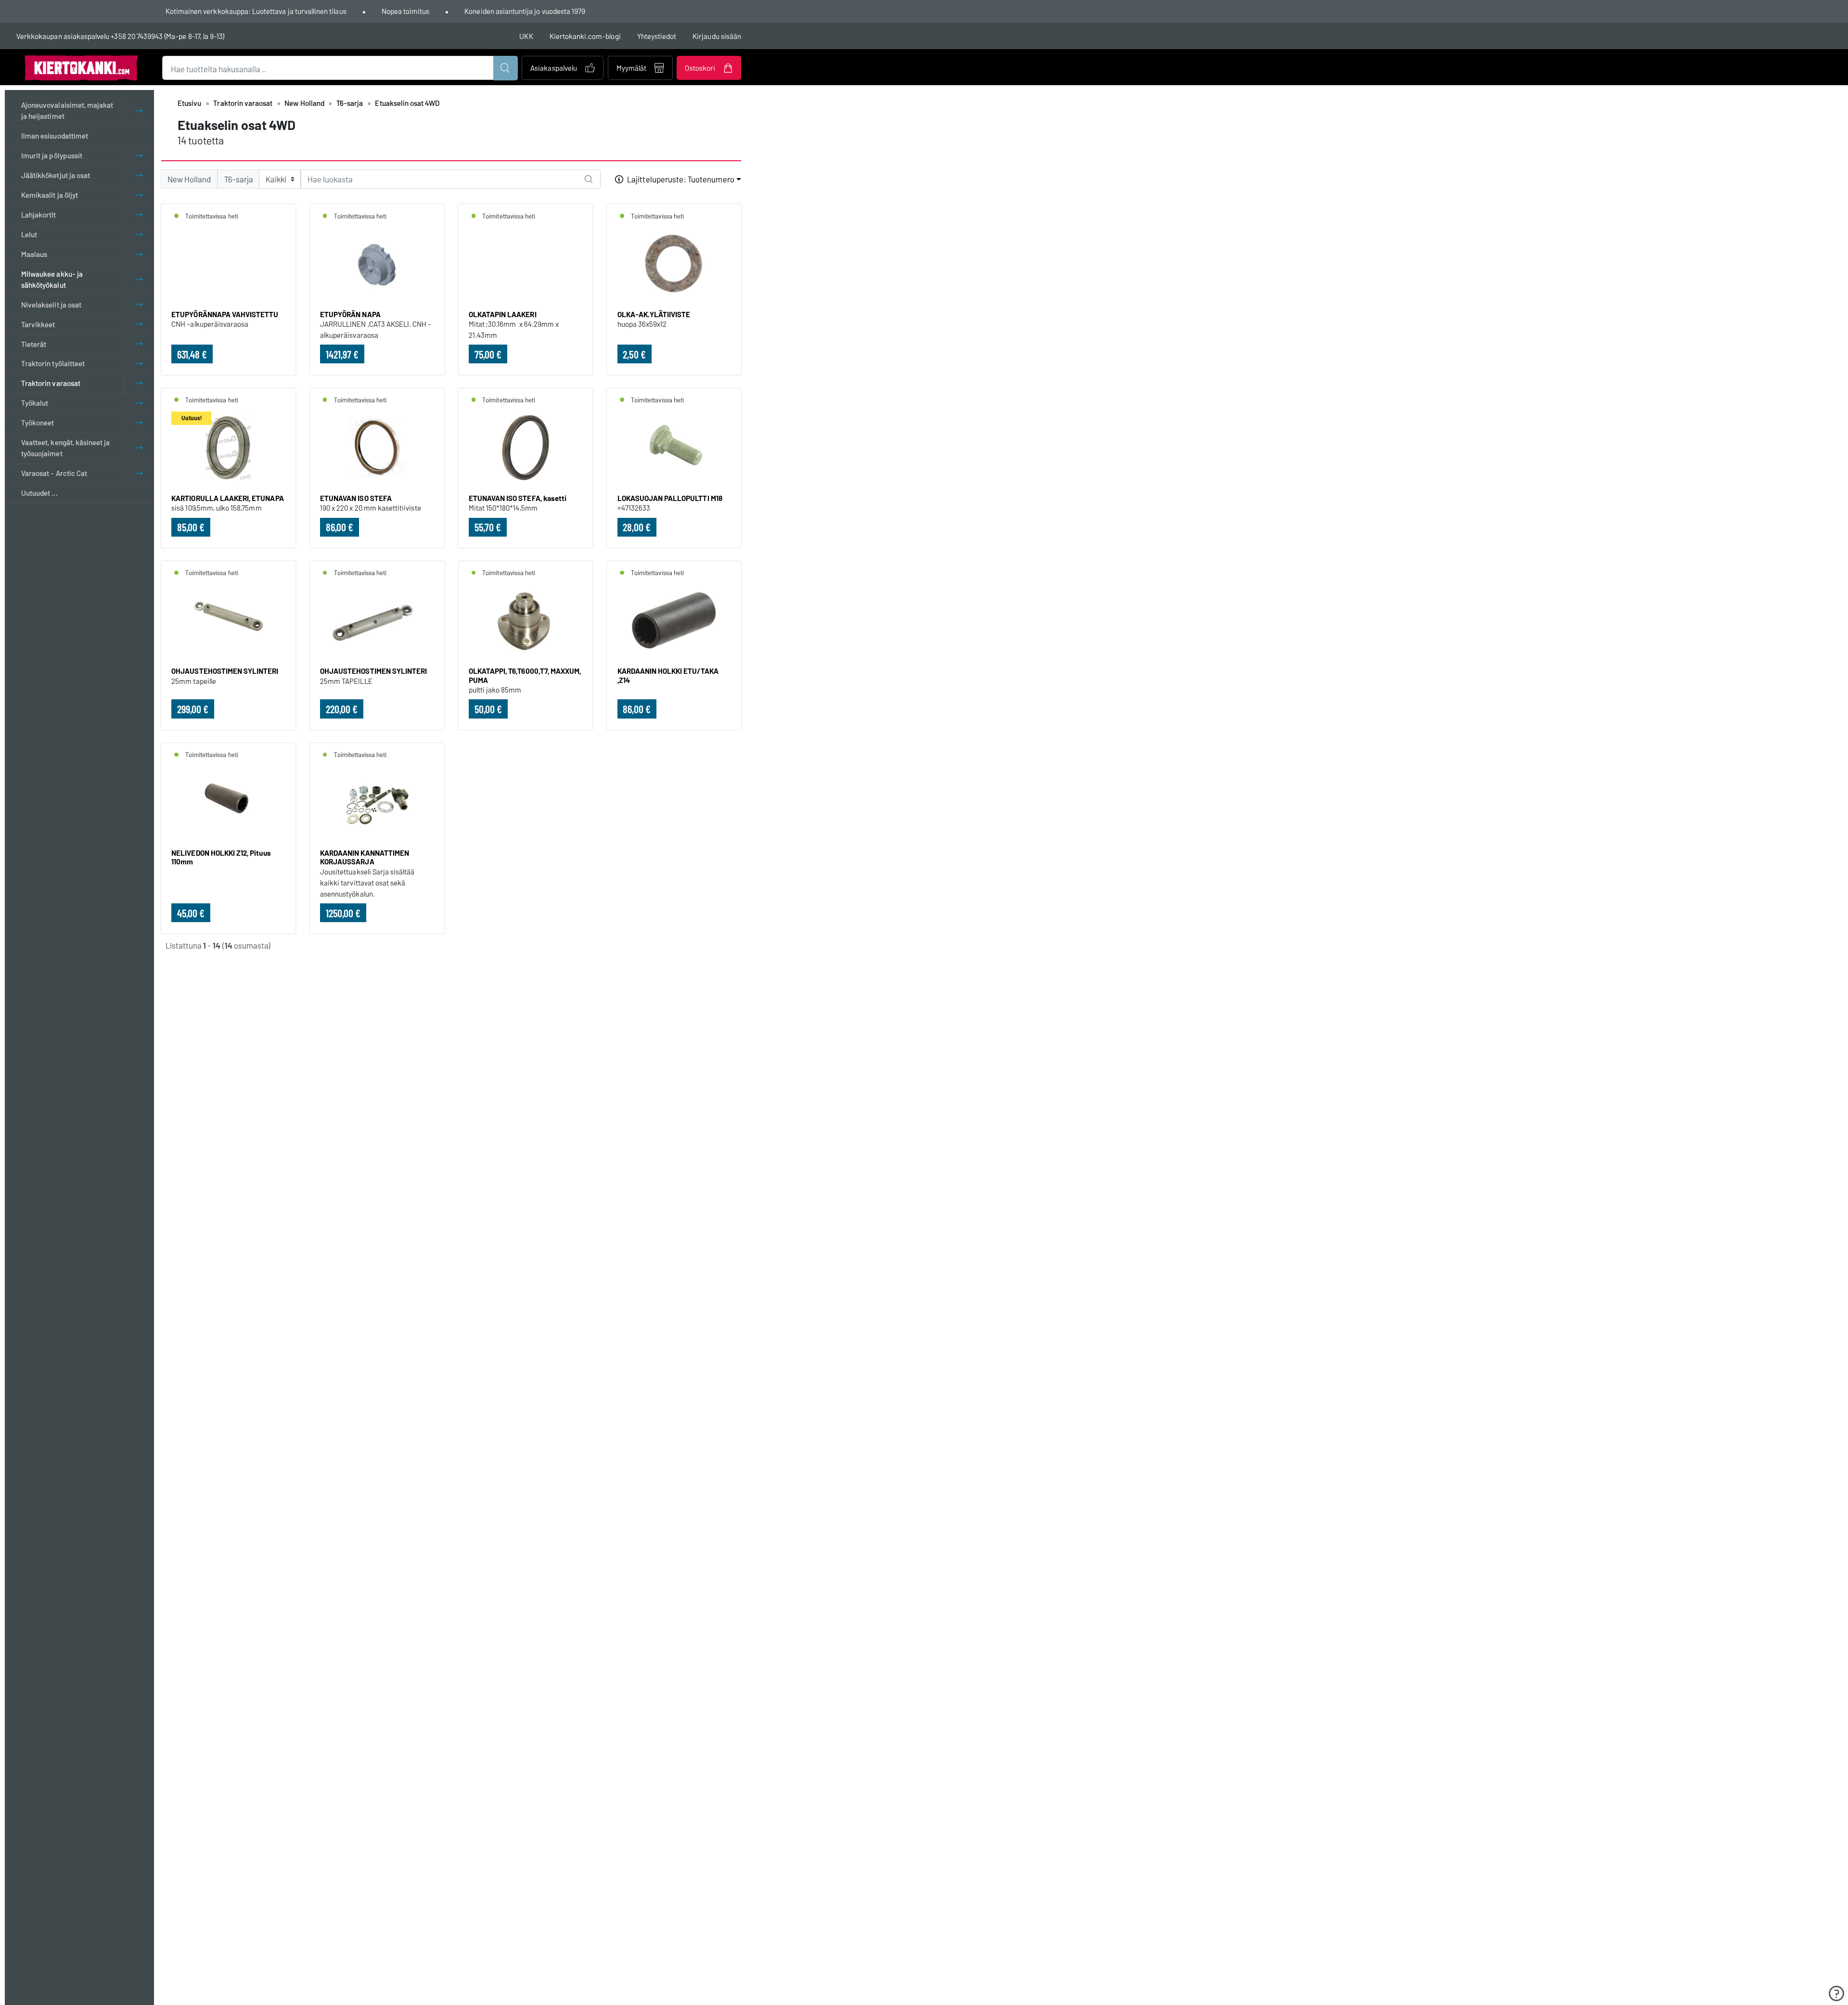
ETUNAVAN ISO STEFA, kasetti (518, 498)
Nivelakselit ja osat (51, 305)
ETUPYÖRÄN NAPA (350, 314)
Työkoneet (38, 423)
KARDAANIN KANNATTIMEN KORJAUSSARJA (365, 857)
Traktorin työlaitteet (53, 364)
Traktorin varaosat (51, 383)
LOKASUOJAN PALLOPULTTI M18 (670, 498)
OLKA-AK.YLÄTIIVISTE (654, 314)
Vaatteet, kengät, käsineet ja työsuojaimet (65, 448)
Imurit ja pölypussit (52, 155)
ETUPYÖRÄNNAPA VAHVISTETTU (225, 314)
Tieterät (34, 344)
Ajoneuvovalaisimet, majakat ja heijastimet (67, 110)
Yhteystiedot (657, 36)
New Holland (304, 103)
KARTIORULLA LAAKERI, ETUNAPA (227, 498)
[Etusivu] (81, 67)
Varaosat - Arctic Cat (54, 473)
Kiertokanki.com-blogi (585, 36)
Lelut (29, 234)
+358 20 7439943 (137, 36)
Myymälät (631, 68)
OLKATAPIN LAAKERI (503, 314)
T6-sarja (350, 103)
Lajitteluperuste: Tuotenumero (680, 179)
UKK (526, 36)
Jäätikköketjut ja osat (56, 175)
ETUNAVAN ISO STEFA (356, 498)
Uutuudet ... (39, 493)
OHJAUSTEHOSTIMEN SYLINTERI (225, 671)
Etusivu (189, 103)
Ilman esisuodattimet (55, 136)
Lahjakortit (39, 215)
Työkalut (35, 403)
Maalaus (34, 254)
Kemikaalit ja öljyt (50, 195)
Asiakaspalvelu (554, 68)
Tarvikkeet (38, 324)
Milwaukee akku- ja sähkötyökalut (52, 279)
